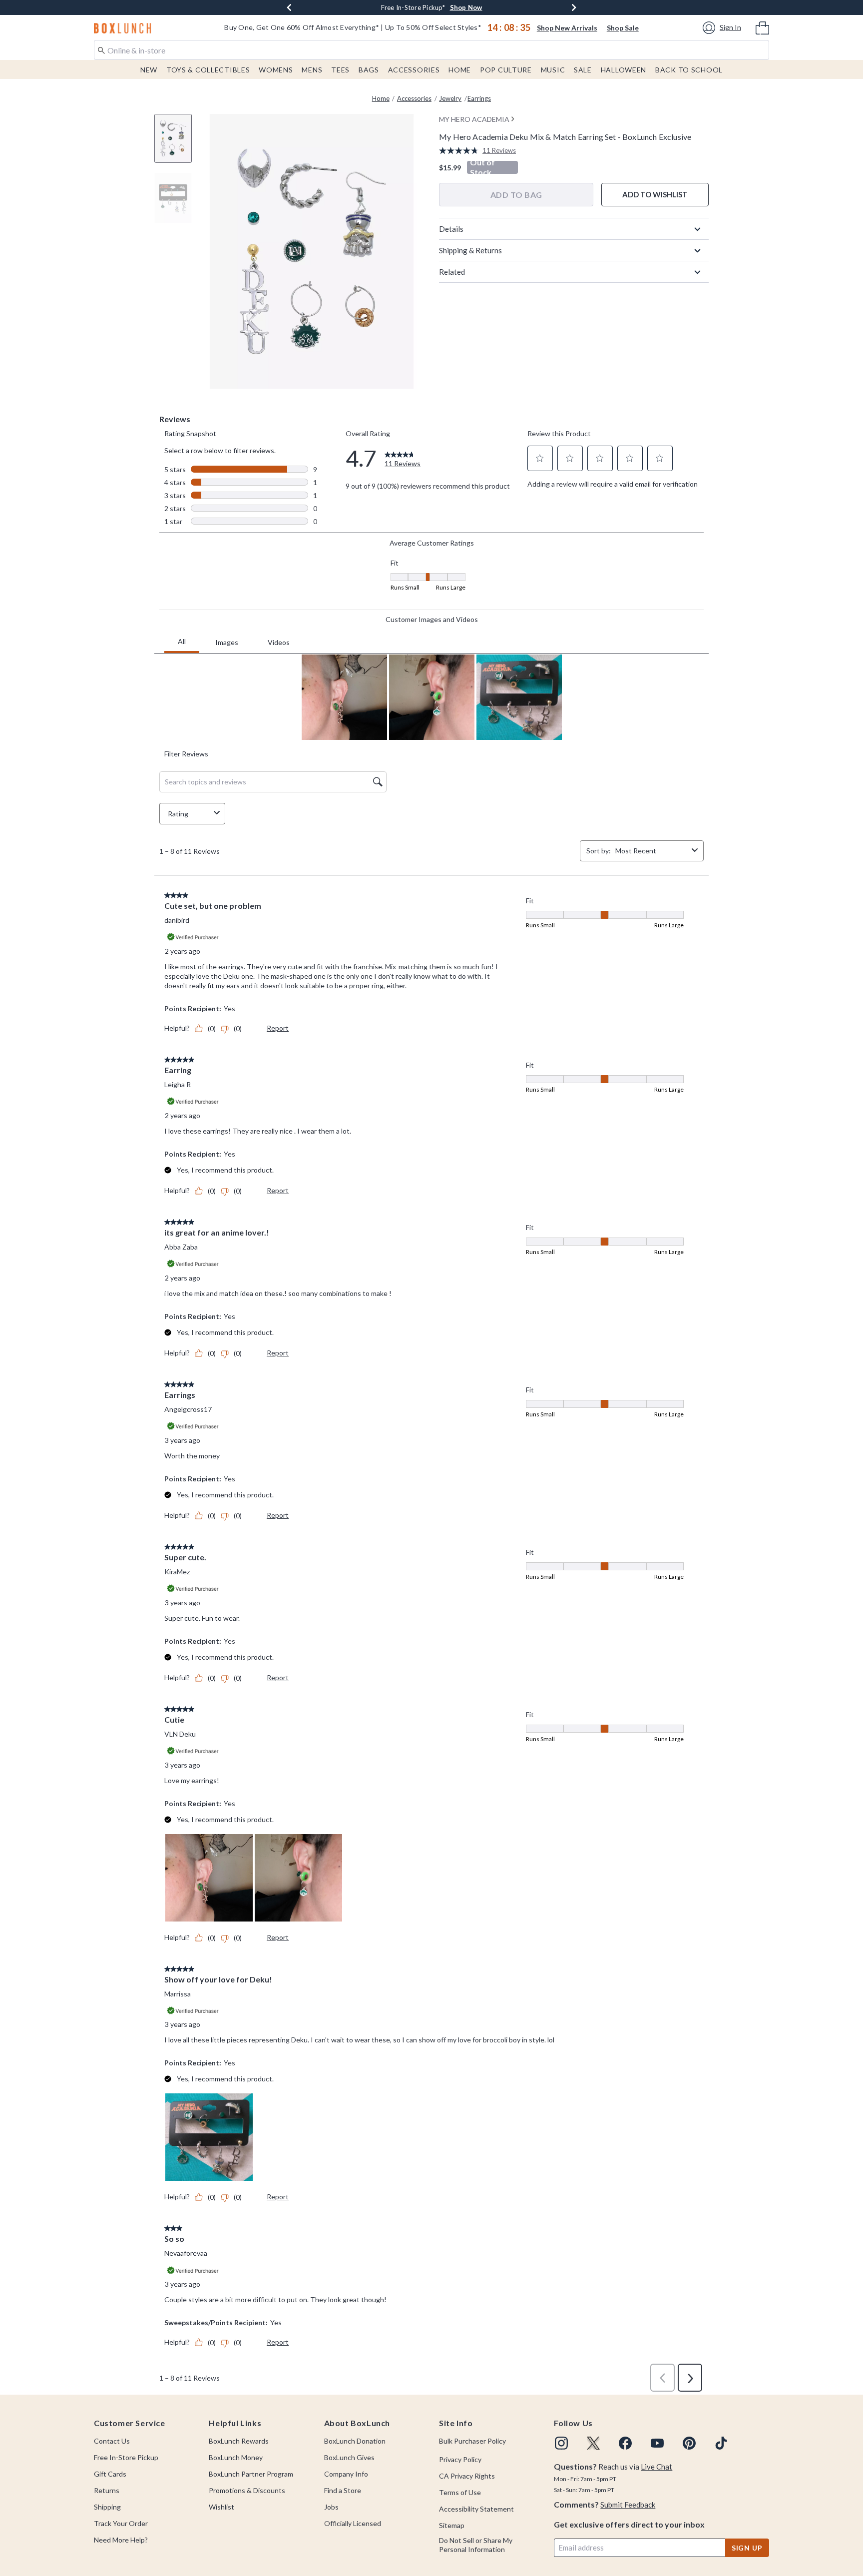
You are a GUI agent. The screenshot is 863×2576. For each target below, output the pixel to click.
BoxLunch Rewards (239, 2441)
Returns (107, 2490)
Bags (369, 70)
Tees (340, 70)
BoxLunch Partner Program (251, 2474)
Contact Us (112, 2441)
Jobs (331, 2507)
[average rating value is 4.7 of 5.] (461, 151)
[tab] (177, 144)
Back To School (689, 70)
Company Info (346, 2474)
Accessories (414, 70)
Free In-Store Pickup (126, 2457)
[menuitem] (762, 27)
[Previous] (289, 7)
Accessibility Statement (476, 2509)
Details (451, 229)
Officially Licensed (353, 2523)
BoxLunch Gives (349, 2457)
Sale (583, 70)
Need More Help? (121, 2540)
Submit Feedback (628, 2505)
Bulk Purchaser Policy (472, 2441)
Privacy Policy (460, 2459)
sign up (747, 2548)
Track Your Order (121, 2523)
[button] (723, 28)
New (149, 70)
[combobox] (431, 50)
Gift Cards (110, 2474)
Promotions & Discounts (247, 2490)
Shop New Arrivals (567, 28)
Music (553, 70)
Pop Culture (506, 70)
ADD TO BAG (516, 195)
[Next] (574, 7)
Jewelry (450, 98)
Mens (312, 70)
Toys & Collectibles (208, 70)
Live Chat (656, 2467)
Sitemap (452, 2525)
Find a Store (343, 2490)
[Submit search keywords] (101, 49)
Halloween (624, 70)
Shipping (107, 2507)
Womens (276, 70)
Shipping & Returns (470, 250)
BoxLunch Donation (355, 2441)
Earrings (479, 98)
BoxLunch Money (236, 2457)
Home (460, 70)
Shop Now (466, 7)
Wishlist (221, 2507)
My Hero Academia (474, 119)
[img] (561, 2443)
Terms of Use (460, 2492)
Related (452, 272)
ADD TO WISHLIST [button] (655, 194)
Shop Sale (623, 28)
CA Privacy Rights (467, 2476)
